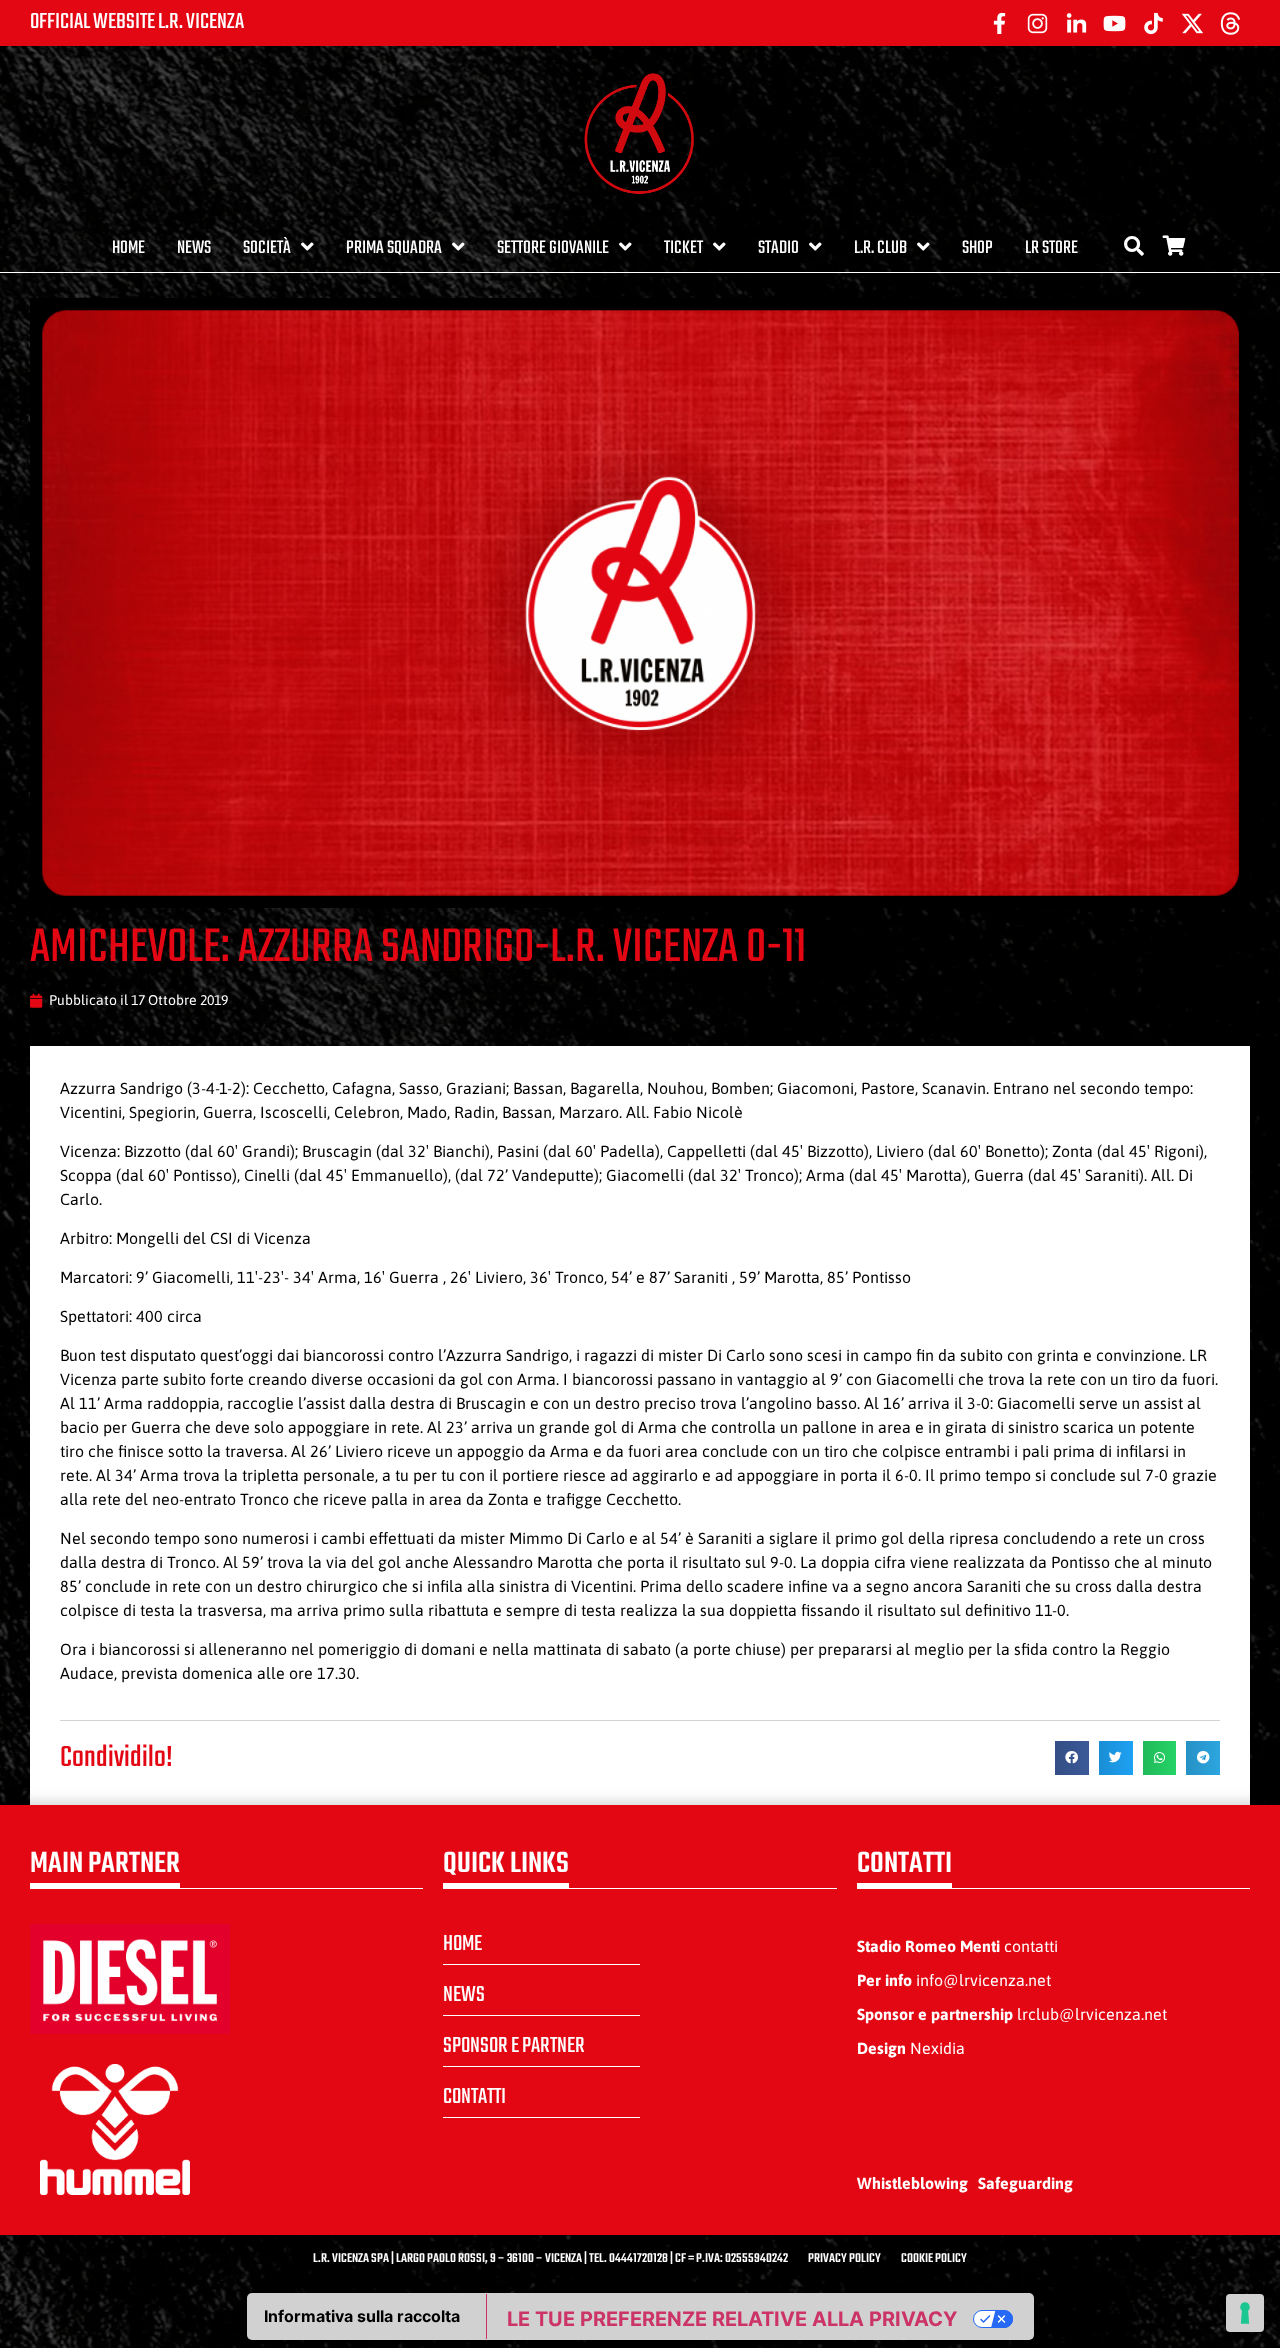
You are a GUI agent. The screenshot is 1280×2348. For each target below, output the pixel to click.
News (194, 248)
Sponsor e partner (514, 2046)
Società (267, 248)
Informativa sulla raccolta (362, 2316)
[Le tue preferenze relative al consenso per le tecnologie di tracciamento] (1245, 2313)
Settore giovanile (553, 248)
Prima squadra (394, 248)
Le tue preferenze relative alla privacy (732, 2319)
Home (128, 248)
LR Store (1051, 248)
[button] (1072, 1758)
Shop (977, 248)
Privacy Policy (844, 2259)
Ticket (683, 248)
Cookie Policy (934, 2259)
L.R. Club (880, 248)
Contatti (474, 2097)
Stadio (778, 248)
